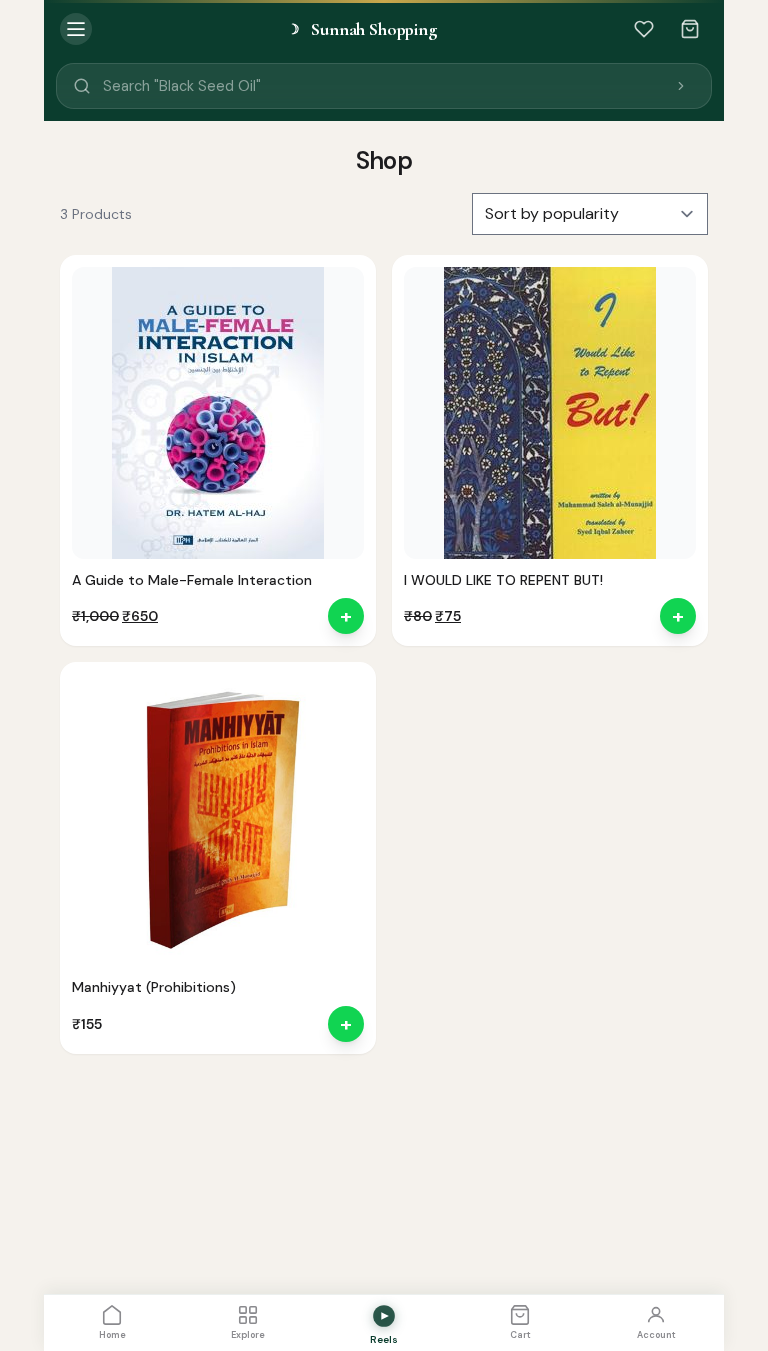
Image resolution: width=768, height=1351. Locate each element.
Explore (248, 1335)
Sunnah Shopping (362, 29)
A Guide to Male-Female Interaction (192, 580)
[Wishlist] (644, 29)
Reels (384, 1339)
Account (656, 1335)
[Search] (681, 86)
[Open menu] (76, 29)
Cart (520, 1335)
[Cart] (690, 29)
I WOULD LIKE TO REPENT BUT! (503, 580)
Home (112, 1335)
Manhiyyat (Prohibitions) (154, 987)
